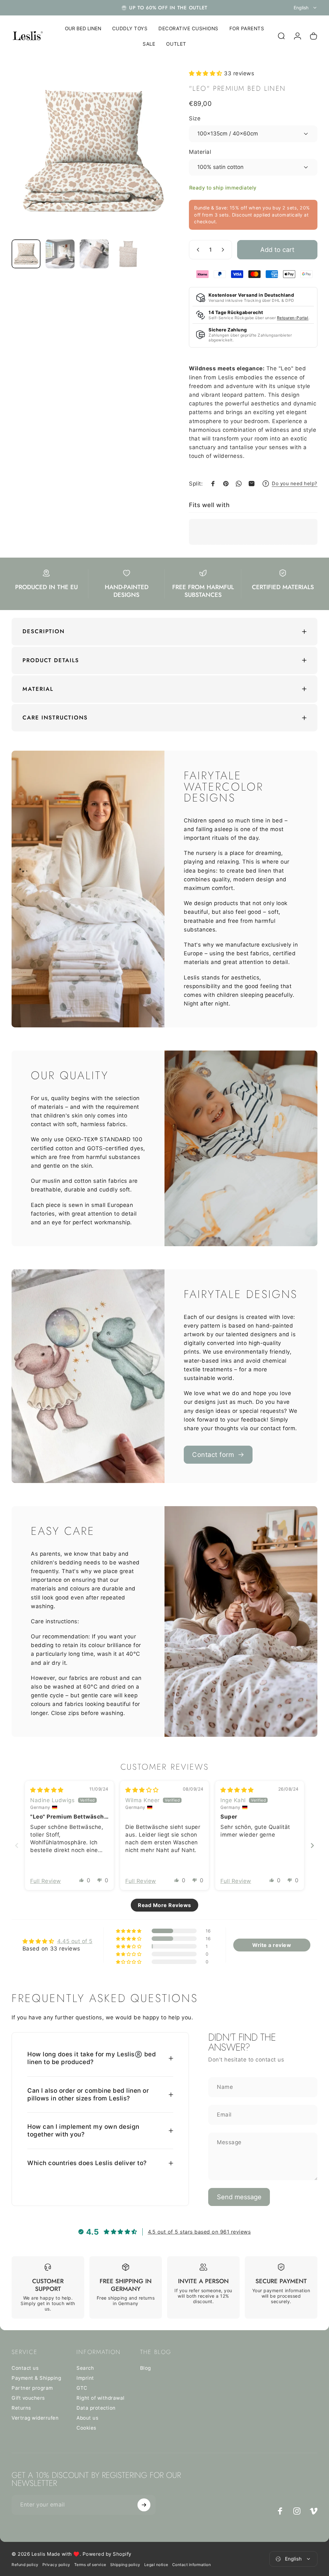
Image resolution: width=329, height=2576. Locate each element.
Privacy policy (56, 2565)
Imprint (85, 2378)
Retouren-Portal (293, 318)
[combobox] (306, 8)
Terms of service (90, 2565)
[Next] (161, 162)
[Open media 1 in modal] (94, 152)
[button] (206, 73)
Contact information (192, 2565)
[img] (47, 1790)
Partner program (32, 2388)
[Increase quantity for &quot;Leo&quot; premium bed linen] (224, 250)
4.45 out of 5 (75, 1941)
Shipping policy (125, 2565)
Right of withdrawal (101, 2398)
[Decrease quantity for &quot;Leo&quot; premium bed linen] (197, 250)
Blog (146, 2368)
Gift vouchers (28, 2398)
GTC (82, 2388)
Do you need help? (295, 484)
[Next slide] (312, 1845)
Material (200, 152)
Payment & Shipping (36, 2378)
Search (85, 2368)
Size (195, 118)
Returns (21, 2408)
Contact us (25, 2368)
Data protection (96, 2408)
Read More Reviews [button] (164, 1905)
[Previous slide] (17, 1845)
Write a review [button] (272, 1945)
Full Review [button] (46, 1881)
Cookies (86, 2428)
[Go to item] (26, 254)
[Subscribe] (144, 2505)
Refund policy (25, 2565)
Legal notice (156, 2565)
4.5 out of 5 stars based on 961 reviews (199, 2232)
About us (87, 2418)
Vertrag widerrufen (35, 2418)
